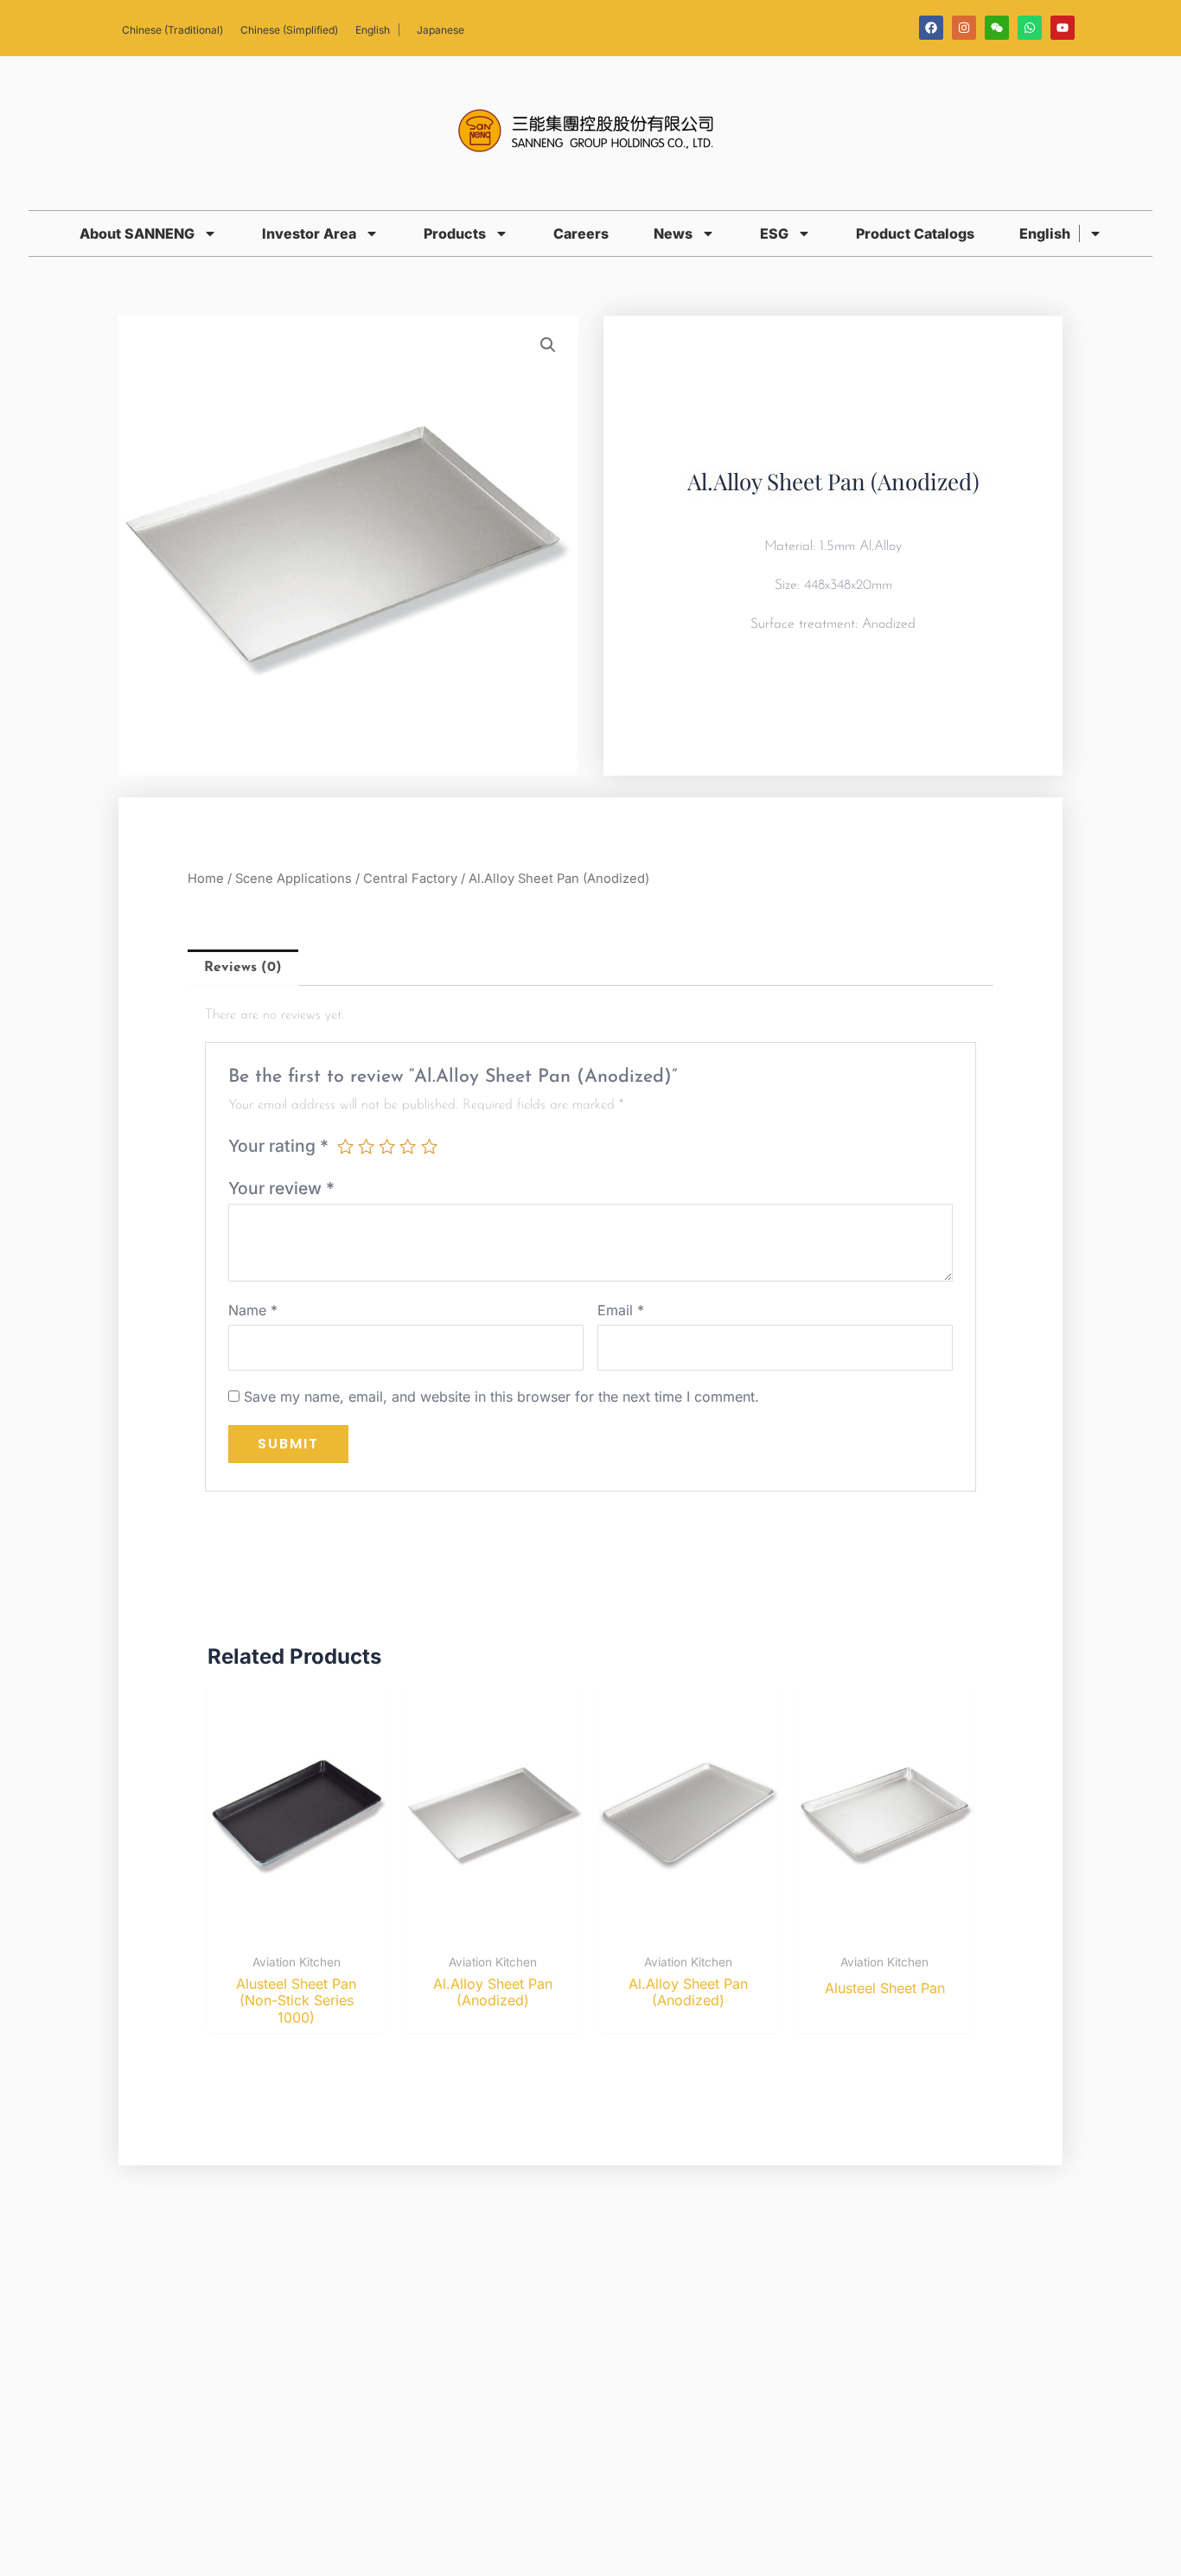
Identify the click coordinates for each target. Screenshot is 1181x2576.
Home (206, 879)
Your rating (278, 1146)
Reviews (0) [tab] (243, 968)
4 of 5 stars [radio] (408, 1146)
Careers (581, 233)
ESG (774, 233)
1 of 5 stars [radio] (345, 1146)
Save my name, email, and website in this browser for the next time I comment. (501, 1397)
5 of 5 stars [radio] (429, 1146)
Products (455, 233)
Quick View (296, 1928)
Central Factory (410, 879)
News (673, 233)
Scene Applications (294, 879)
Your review (281, 1188)
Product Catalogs (915, 233)
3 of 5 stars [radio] (387, 1146)
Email (621, 1310)
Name (253, 1310)
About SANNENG (137, 233)
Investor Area (309, 233)
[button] (548, 345)
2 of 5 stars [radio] (366, 1146)
